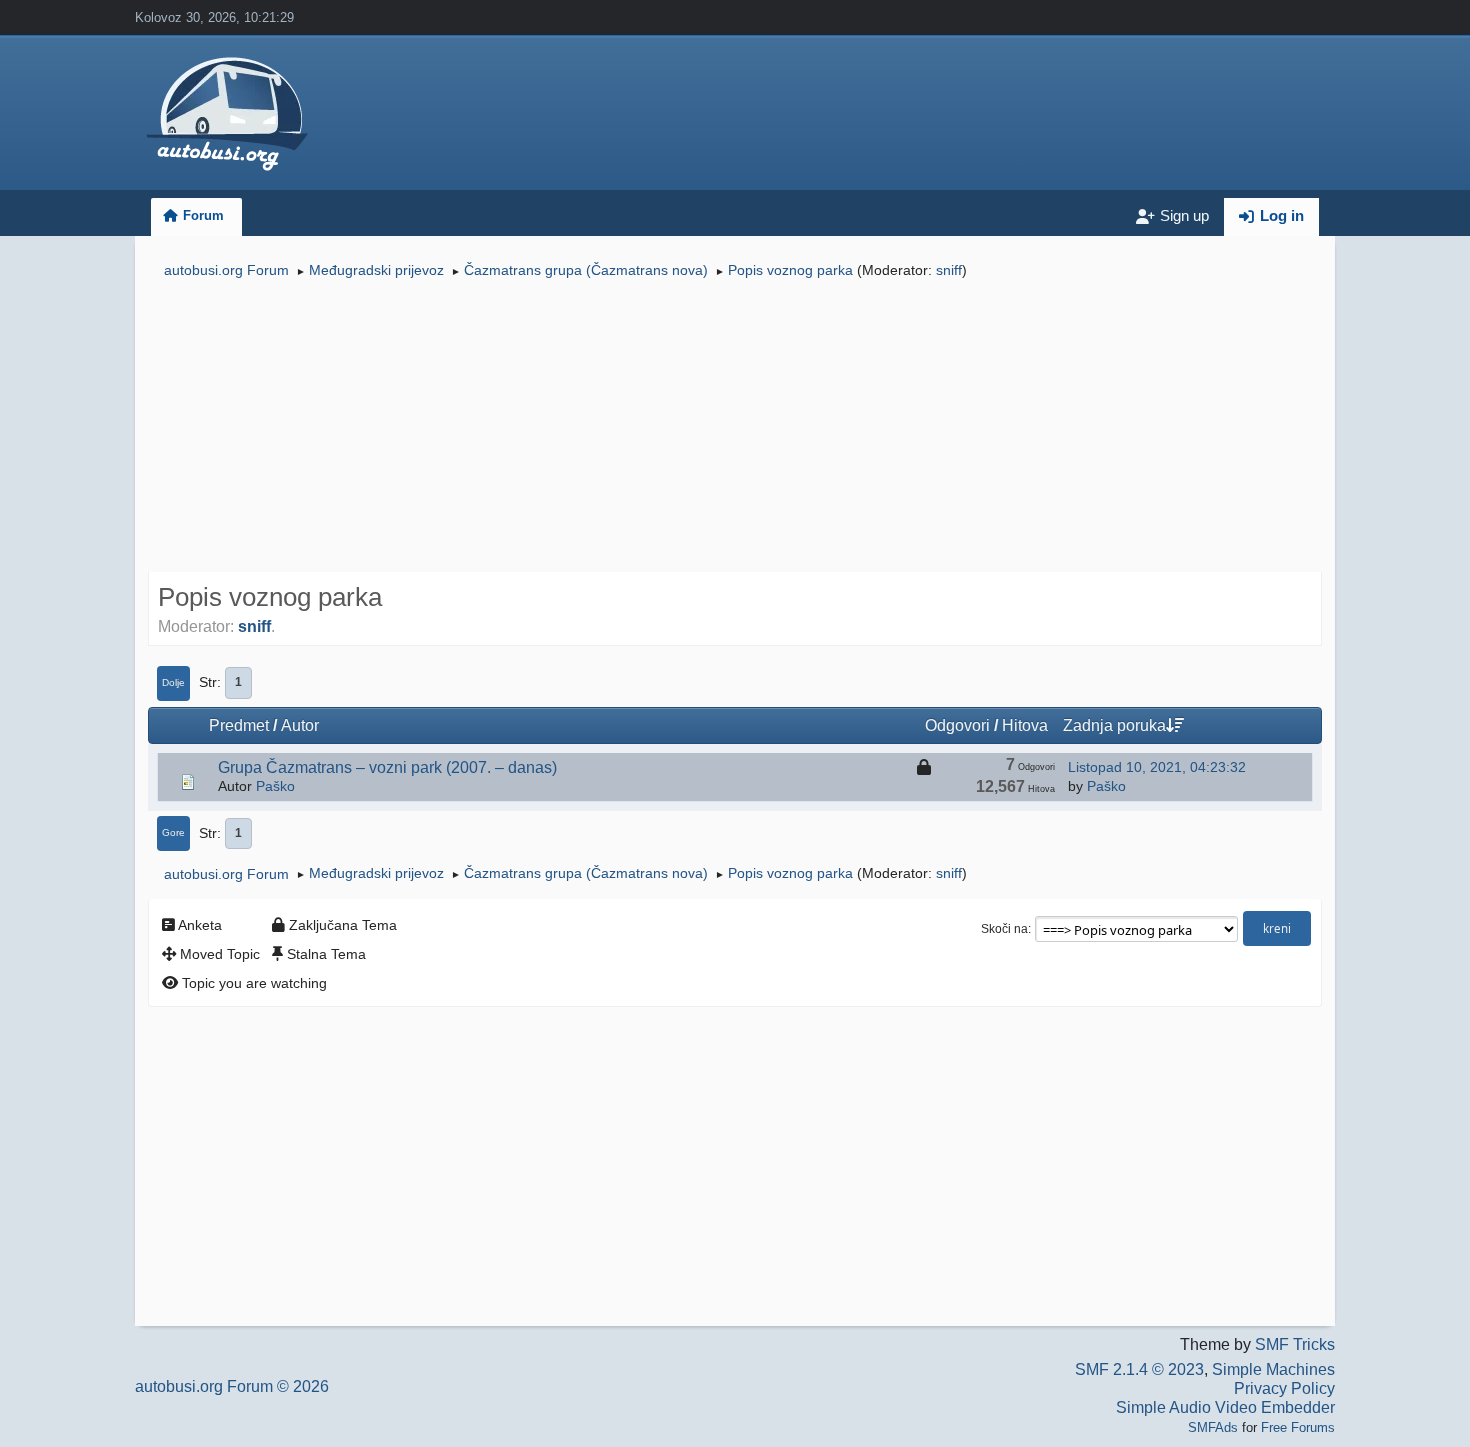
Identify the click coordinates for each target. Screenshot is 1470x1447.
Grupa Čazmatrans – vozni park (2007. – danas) (387, 767)
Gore (173, 832)
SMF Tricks (1295, 1344)
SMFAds (1213, 1427)
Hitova (1025, 725)
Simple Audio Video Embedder (1225, 1407)
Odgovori (957, 725)
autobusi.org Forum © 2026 (232, 1386)
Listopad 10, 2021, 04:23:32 (1157, 767)
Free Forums (1298, 1427)
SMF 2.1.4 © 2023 (1139, 1369)
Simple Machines (1273, 1369)
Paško (275, 786)
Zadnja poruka (1114, 725)
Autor (300, 725)
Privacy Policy (1284, 1388)
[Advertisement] (735, 428)
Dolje (173, 682)
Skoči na (1004, 929)
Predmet (239, 725)
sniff (949, 270)
